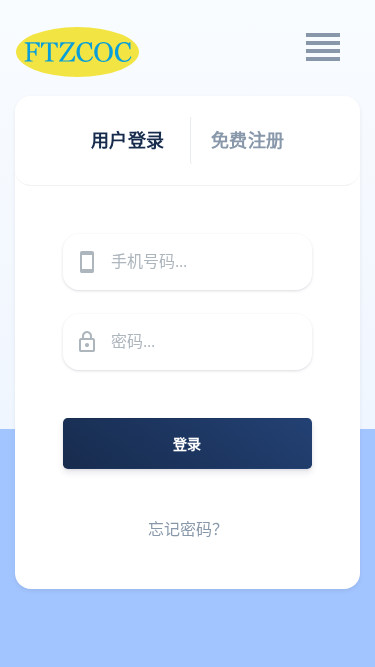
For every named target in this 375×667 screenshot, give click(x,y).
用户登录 (128, 140)
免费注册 (248, 140)
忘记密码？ (188, 529)
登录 (187, 443)
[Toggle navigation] (322, 47)
